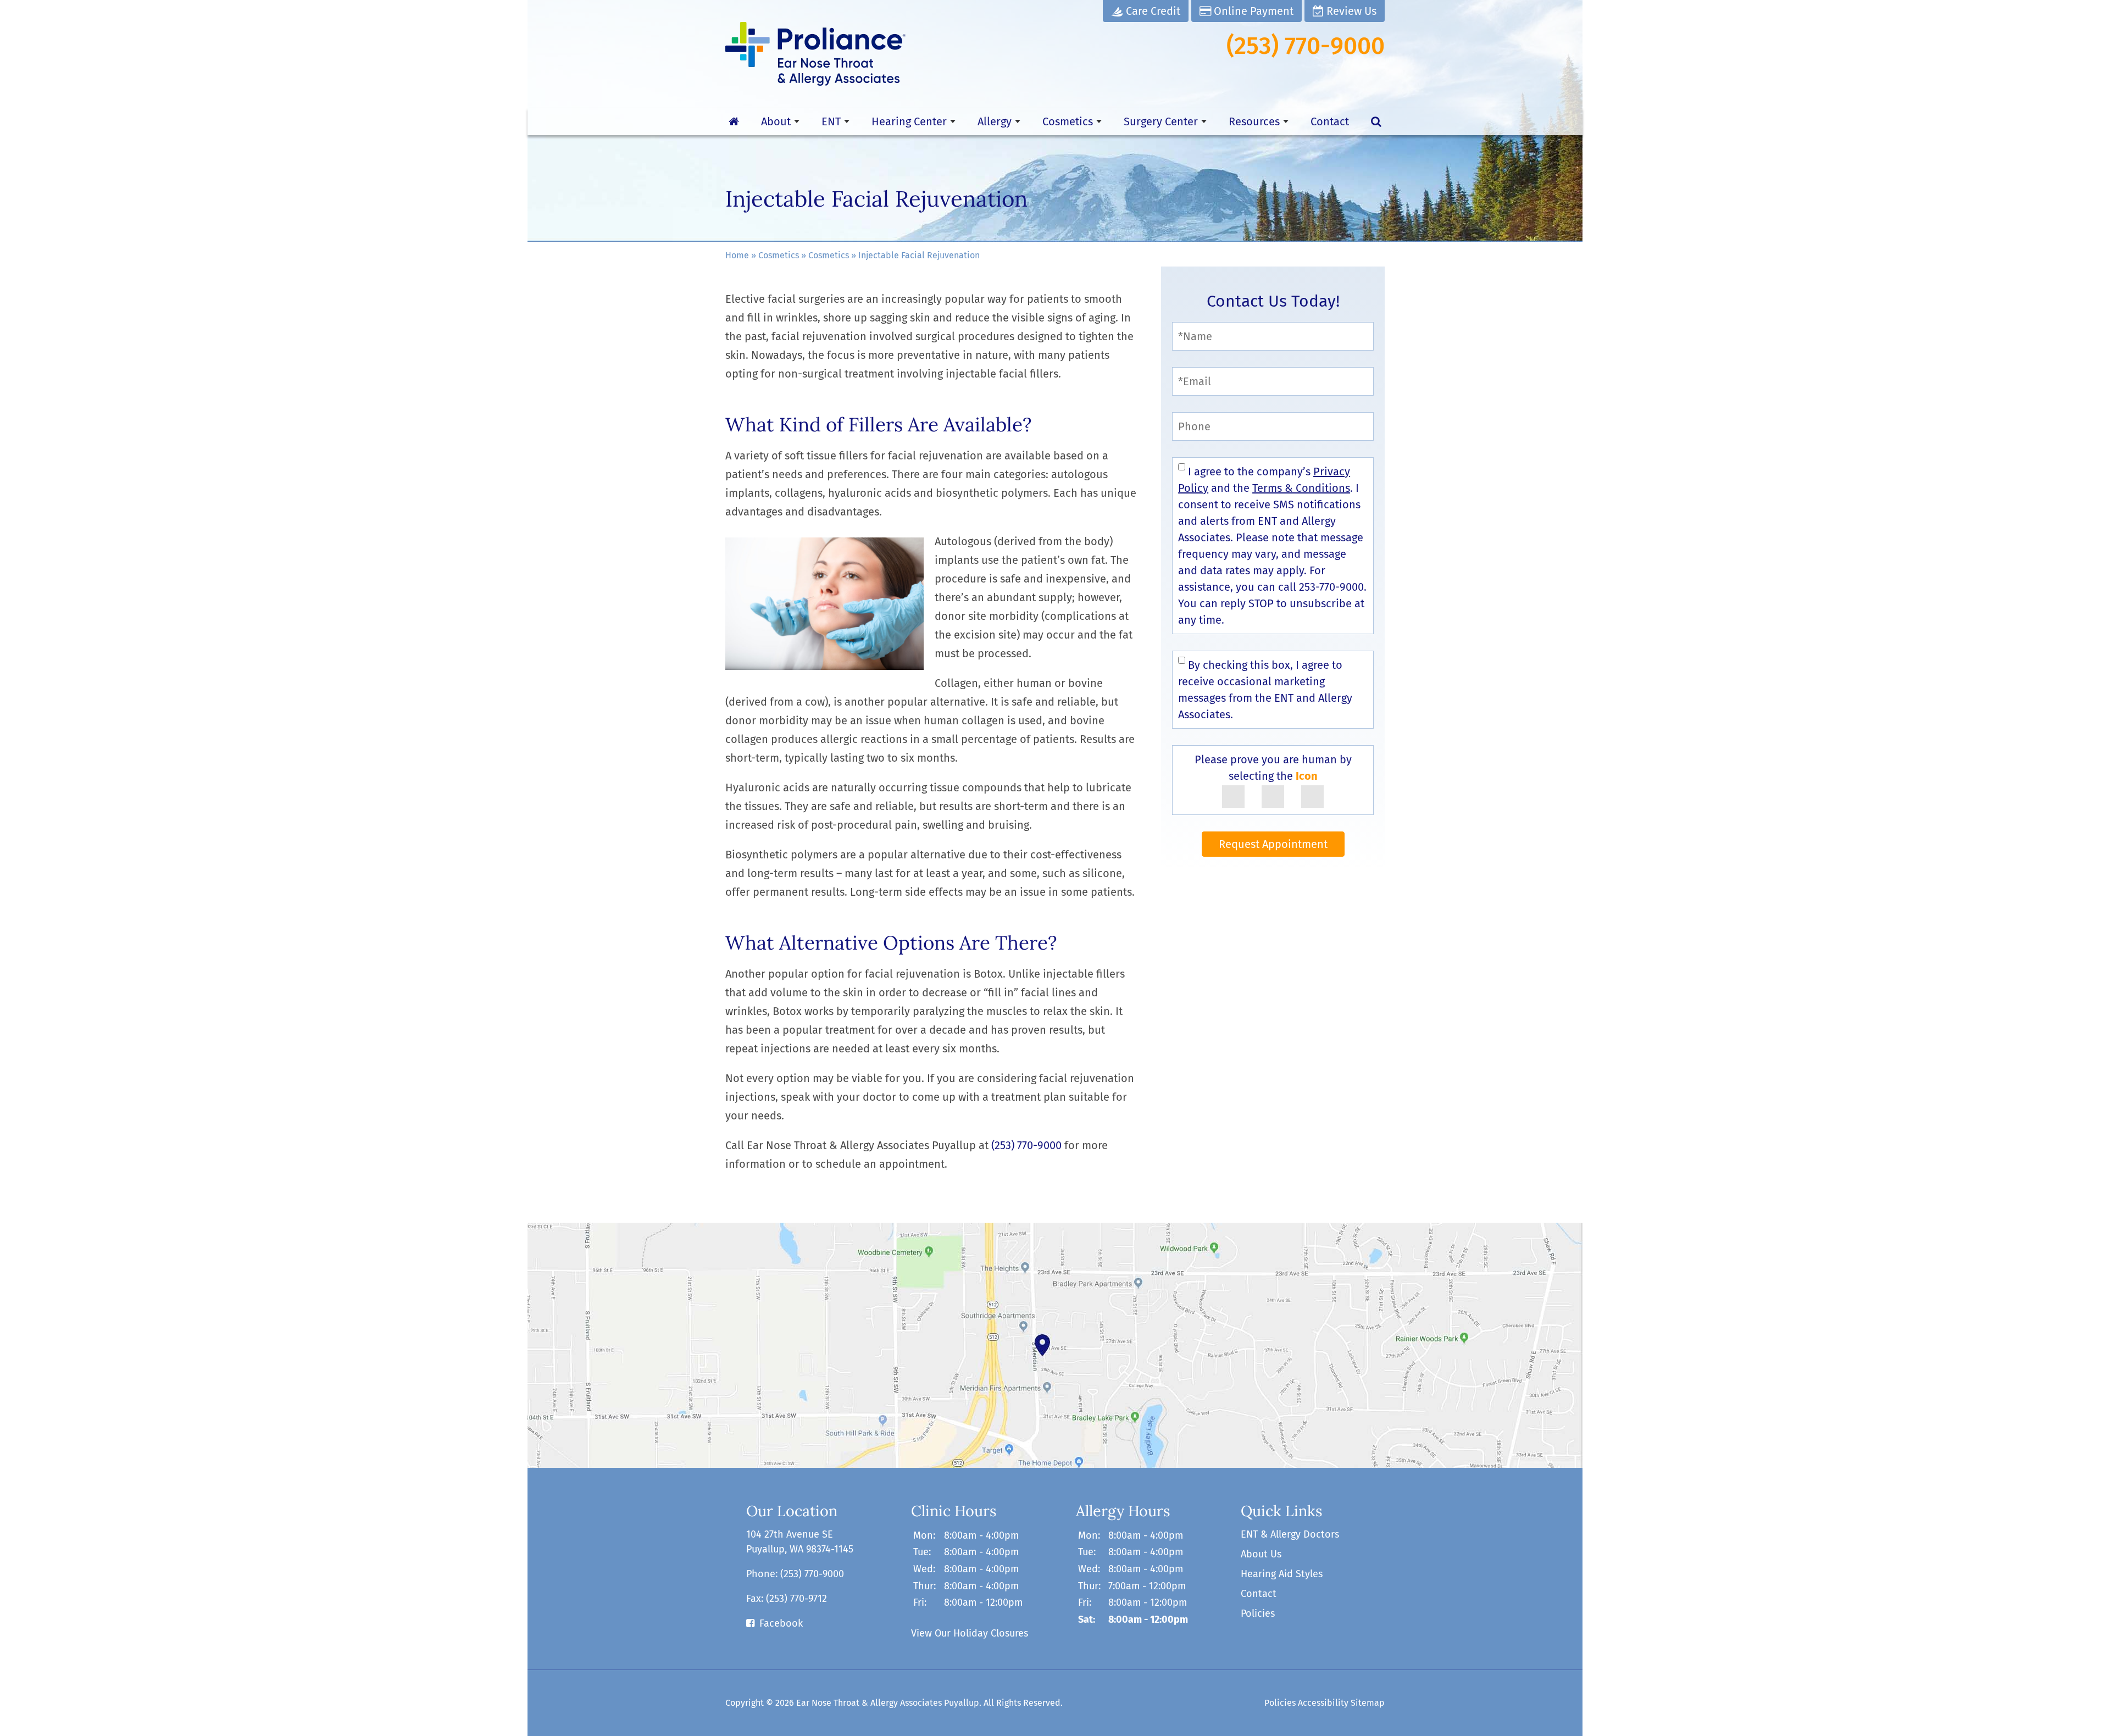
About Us (1261, 1554)
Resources (1254, 121)
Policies (1258, 1613)
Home (737, 255)
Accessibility (1323, 1703)
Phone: (795, 1574)
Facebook (781, 1623)
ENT (831, 121)
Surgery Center (1161, 121)
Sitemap (1368, 1703)
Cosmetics (1068, 121)
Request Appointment (1273, 844)
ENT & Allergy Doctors (1290, 1534)
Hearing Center (909, 121)
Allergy (995, 121)
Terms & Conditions (1301, 488)
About (776, 121)
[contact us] (1055, 1345)
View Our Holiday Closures (970, 1633)
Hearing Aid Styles (1282, 1574)
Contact (1330, 121)
